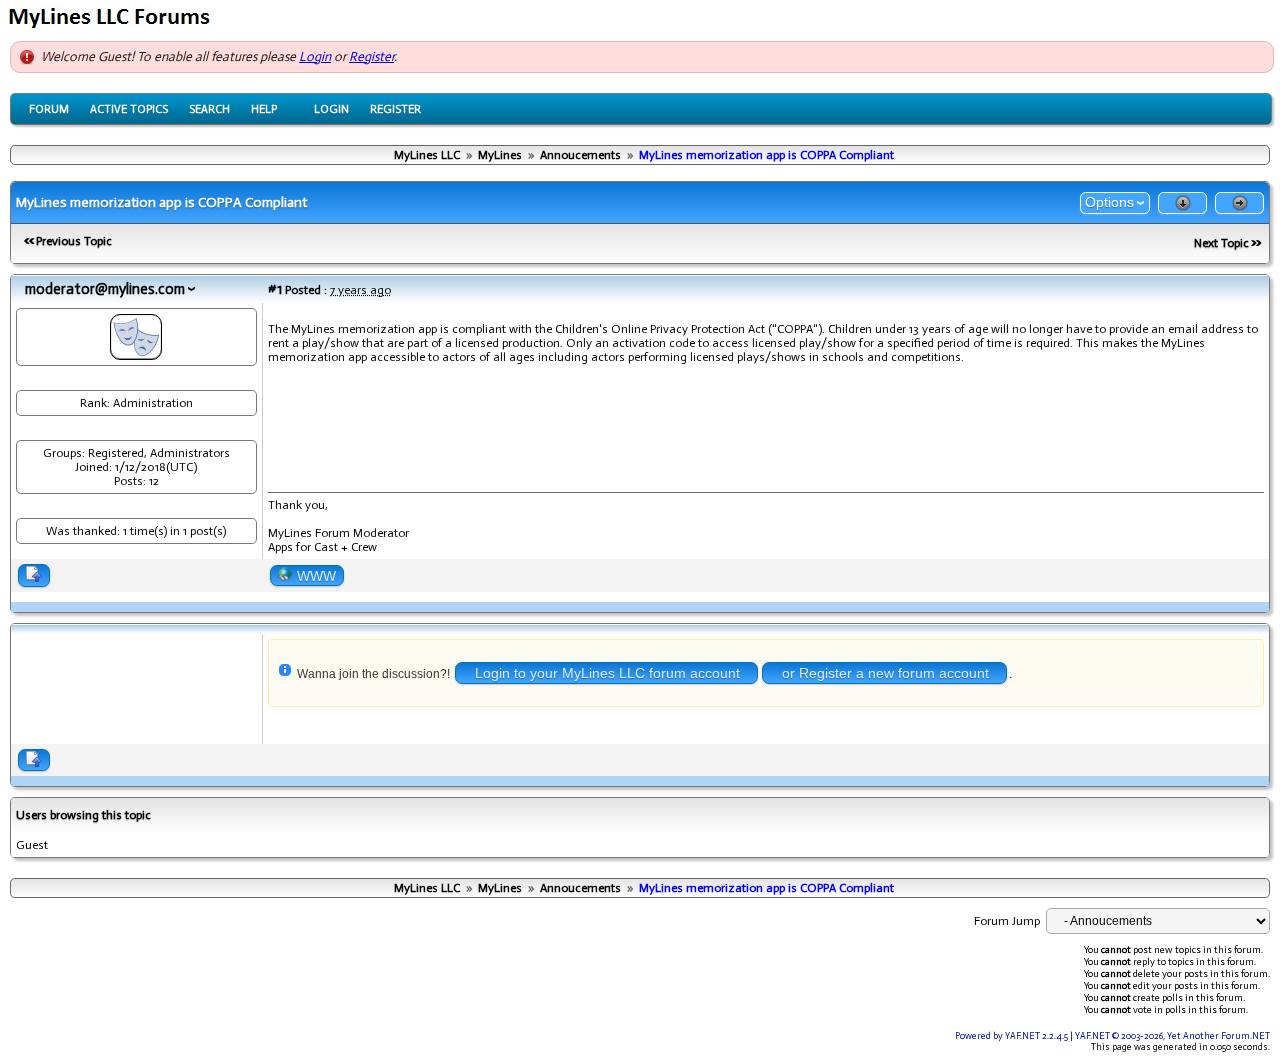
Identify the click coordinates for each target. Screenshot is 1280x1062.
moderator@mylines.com (105, 289)
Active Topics (129, 109)
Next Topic (1221, 243)
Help (264, 109)
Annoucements (580, 155)
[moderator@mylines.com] (136, 352)
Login (315, 56)
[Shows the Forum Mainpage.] (112, 26)
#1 (275, 289)
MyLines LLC (427, 155)
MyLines (500, 155)
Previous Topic (74, 241)
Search (209, 109)
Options (1109, 202)
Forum (49, 109)
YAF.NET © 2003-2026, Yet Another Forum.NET (1172, 1035)
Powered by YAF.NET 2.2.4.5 (1012, 1035)
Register (371, 56)
